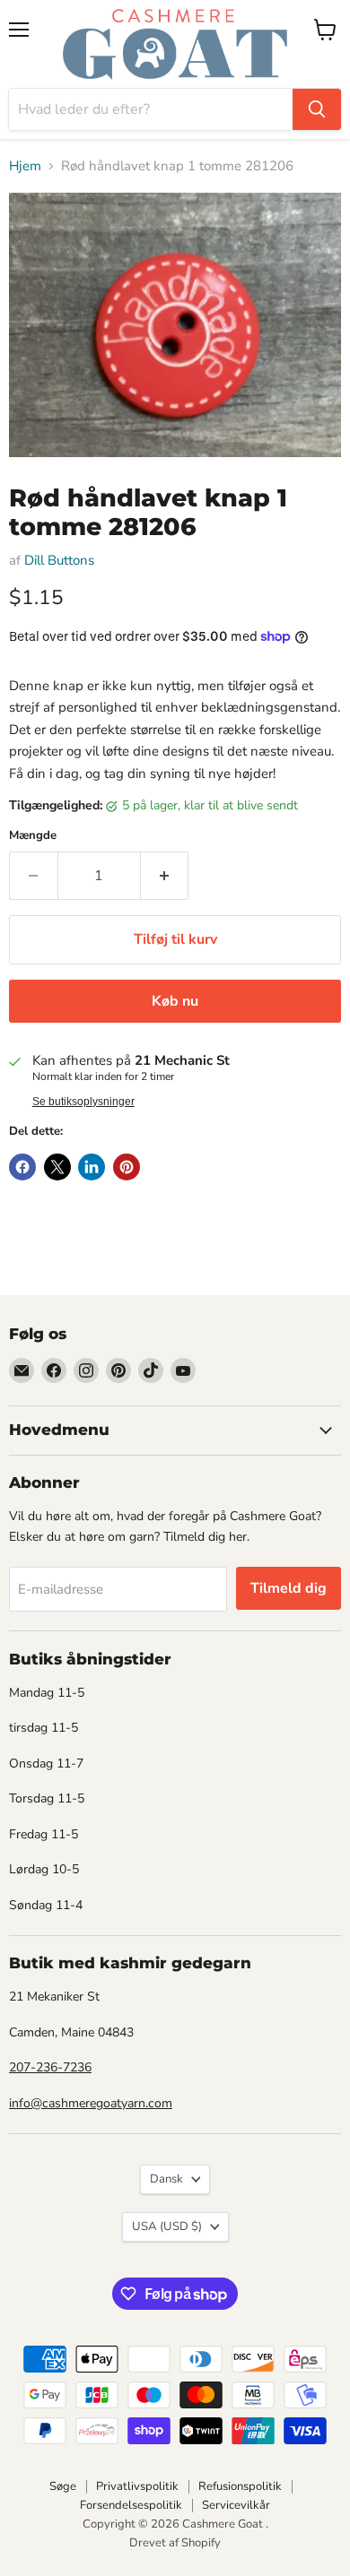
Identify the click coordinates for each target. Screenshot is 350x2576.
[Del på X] (57, 1167)
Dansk (166, 2179)
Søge (63, 2486)
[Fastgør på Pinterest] (127, 1167)
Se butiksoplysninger (83, 1102)
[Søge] (317, 109)
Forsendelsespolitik (131, 2505)
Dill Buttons (59, 560)
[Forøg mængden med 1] (165, 876)
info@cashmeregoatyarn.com (91, 2103)
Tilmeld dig (289, 1588)
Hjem (25, 166)
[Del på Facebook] (22, 1167)
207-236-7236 (50, 2067)
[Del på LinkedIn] (92, 1167)
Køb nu (175, 1001)
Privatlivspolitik (137, 2486)
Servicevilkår (236, 2505)
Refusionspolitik (240, 2486)
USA (167, 2226)
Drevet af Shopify (175, 2543)
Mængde (33, 836)
